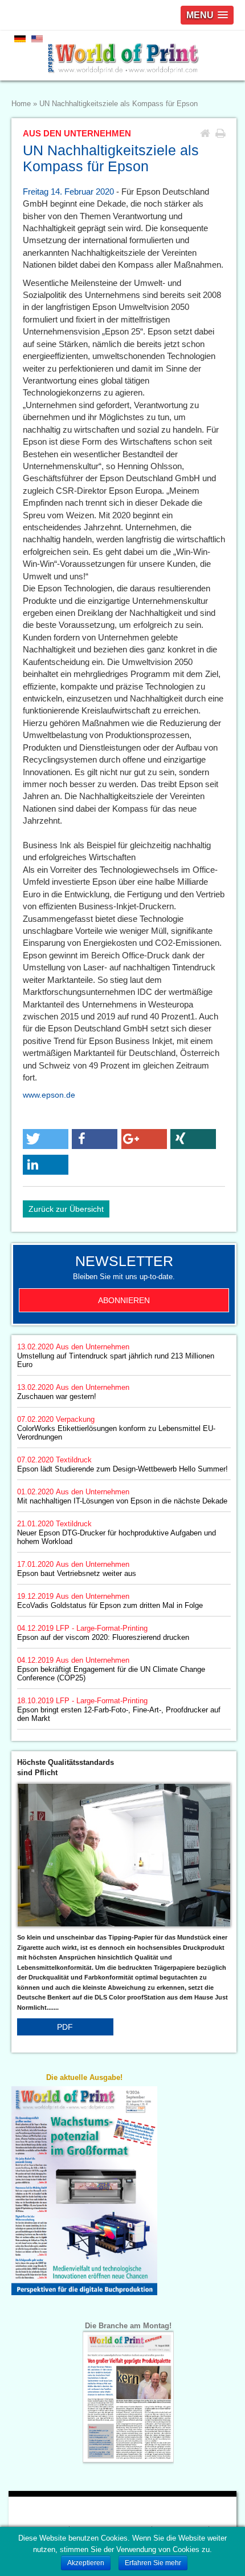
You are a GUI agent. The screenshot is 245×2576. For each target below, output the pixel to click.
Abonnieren (124, 1300)
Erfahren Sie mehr (153, 2563)
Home (21, 104)
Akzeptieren (86, 2563)
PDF (65, 2027)
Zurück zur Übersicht (66, 1209)
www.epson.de (49, 1095)
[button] (46, 1139)
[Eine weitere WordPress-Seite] (122, 56)
